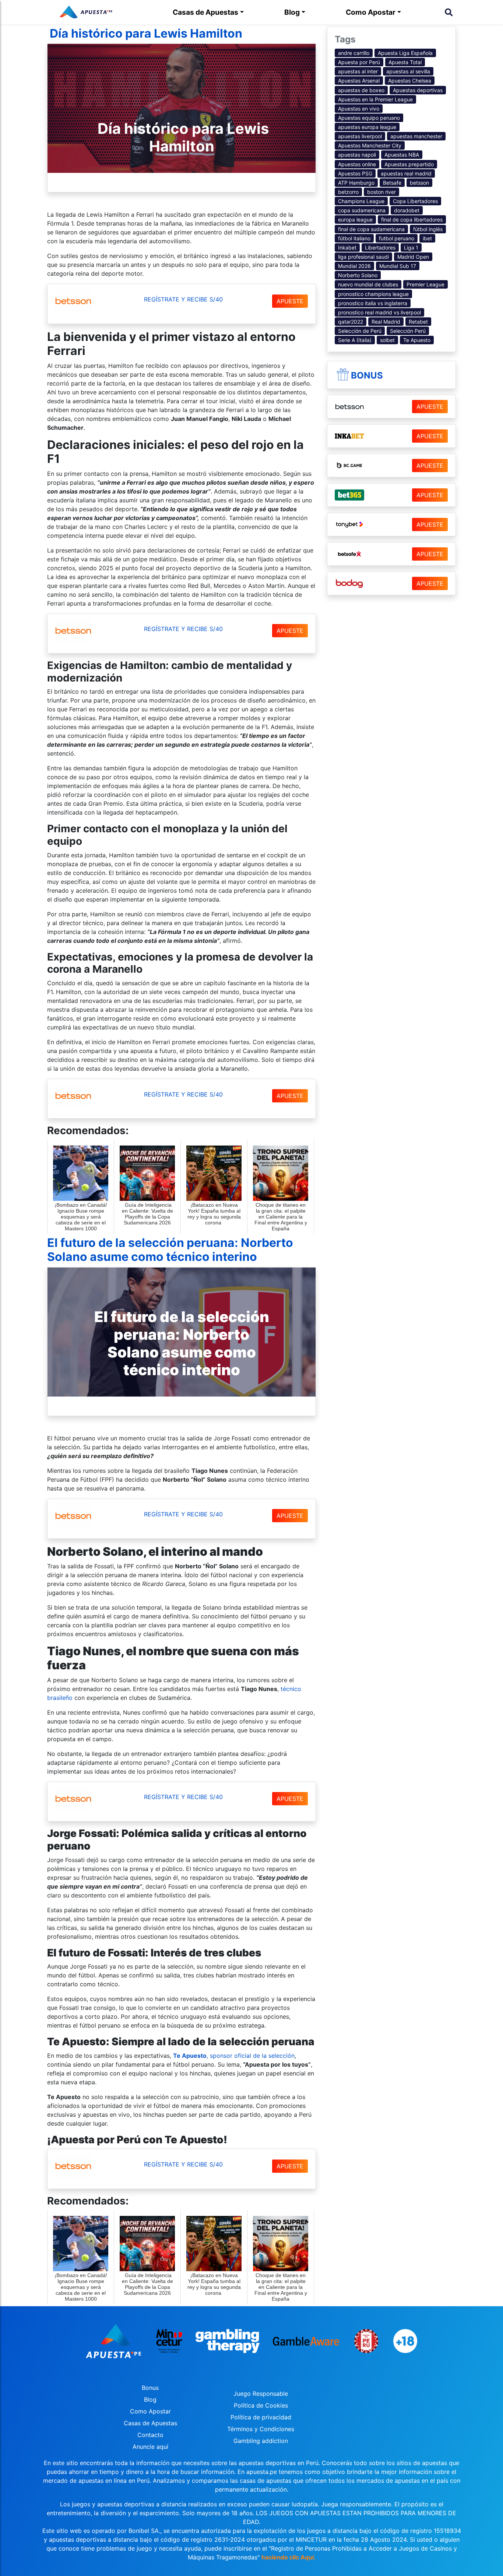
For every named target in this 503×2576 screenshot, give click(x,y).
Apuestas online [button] (357, 164)
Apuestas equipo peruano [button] (369, 118)
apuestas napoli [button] (357, 155)
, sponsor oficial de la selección (234, 2056)
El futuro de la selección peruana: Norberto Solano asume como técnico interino (170, 1250)
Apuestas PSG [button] (355, 173)
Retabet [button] (418, 322)
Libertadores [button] (380, 248)
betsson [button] (419, 183)
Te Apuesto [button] (417, 340)
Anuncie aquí (150, 2447)
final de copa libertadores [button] (412, 219)
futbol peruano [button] (397, 238)
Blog (292, 12)
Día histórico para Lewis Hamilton (145, 33)
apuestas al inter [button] (358, 71)
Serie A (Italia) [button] (355, 340)
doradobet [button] (407, 210)
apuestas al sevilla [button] (408, 71)
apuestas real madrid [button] (406, 173)
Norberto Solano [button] (358, 275)
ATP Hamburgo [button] (356, 183)
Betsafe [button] (392, 183)
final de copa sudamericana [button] (371, 229)
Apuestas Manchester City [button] (370, 145)
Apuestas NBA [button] (402, 155)
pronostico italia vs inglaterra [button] (373, 303)
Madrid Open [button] (413, 257)
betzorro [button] (348, 192)
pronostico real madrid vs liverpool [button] (379, 312)
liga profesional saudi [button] (363, 257)
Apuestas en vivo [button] (359, 109)
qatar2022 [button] (351, 322)
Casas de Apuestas (205, 12)
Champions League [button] (361, 201)
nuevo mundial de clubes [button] (368, 284)
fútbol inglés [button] (428, 229)
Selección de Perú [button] (360, 331)
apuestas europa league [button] (367, 127)
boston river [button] (381, 192)
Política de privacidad (261, 2417)
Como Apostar (371, 12)
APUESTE (290, 301)
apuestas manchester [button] (416, 136)
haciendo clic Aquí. (289, 2557)
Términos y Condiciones (261, 2429)
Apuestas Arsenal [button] (359, 81)
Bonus (367, 375)
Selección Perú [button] (408, 331)
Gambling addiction (261, 2441)
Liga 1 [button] (411, 248)
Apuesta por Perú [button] (359, 62)
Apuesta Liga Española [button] (405, 53)
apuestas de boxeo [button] (361, 90)
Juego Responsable (261, 2394)
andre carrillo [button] (354, 53)
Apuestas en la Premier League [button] (375, 99)
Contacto (150, 2435)
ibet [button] (427, 238)
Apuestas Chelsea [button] (410, 81)
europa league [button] (355, 219)
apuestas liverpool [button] (360, 136)
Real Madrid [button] (386, 322)
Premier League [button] (425, 284)
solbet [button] (387, 340)
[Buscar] (449, 12)
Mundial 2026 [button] (354, 266)
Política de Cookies (261, 2405)
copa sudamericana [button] (362, 210)
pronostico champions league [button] (373, 294)
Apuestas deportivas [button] (418, 90)
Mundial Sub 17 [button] (398, 266)
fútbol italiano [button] (354, 238)
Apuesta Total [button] (405, 62)
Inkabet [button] (347, 248)
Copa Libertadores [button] (415, 201)
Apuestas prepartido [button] (409, 164)
